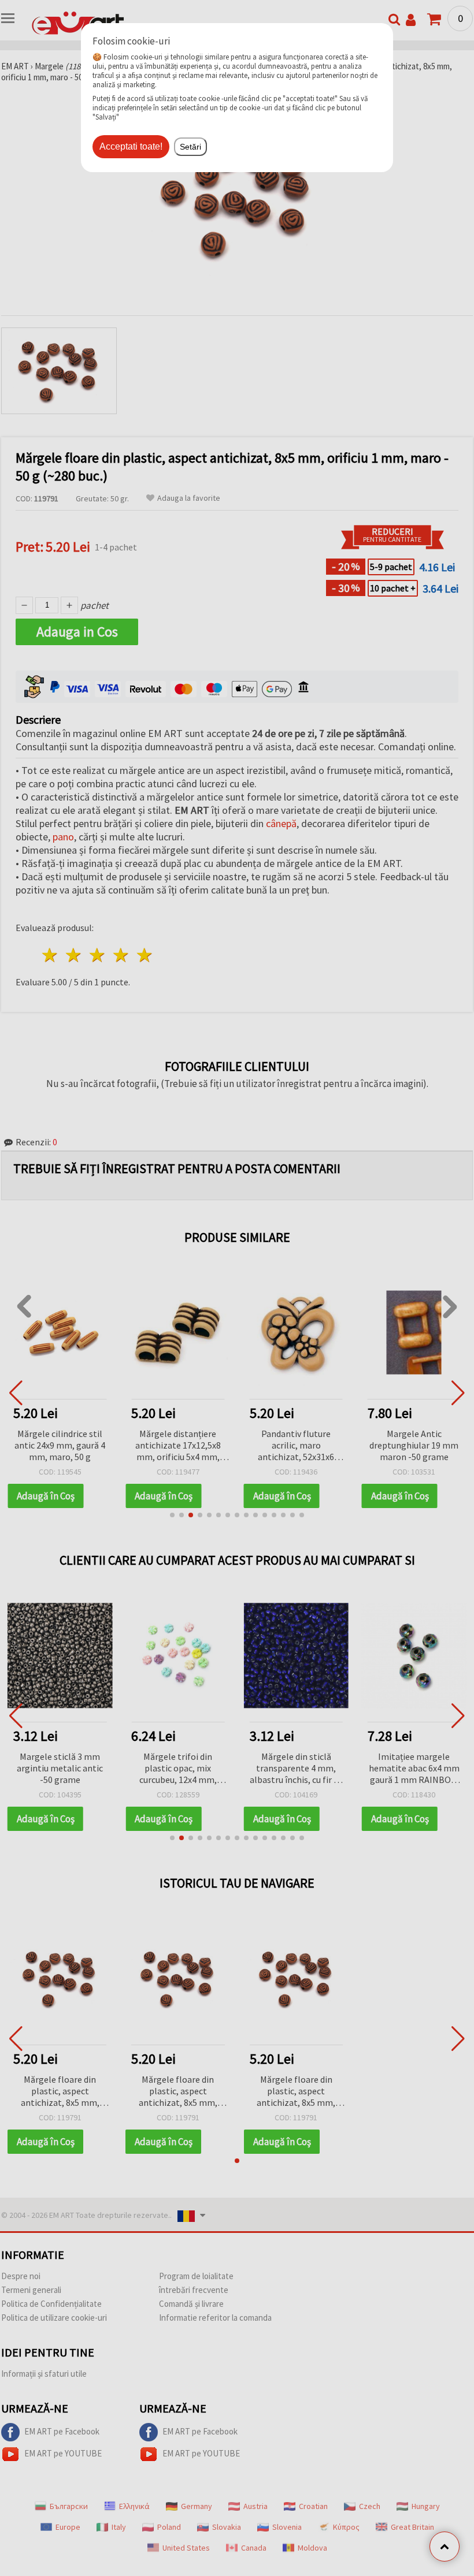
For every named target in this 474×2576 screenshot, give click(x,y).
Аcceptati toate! (131, 146)
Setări (190, 147)
